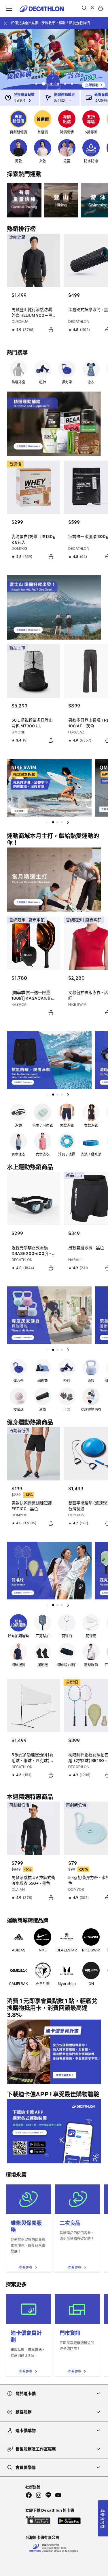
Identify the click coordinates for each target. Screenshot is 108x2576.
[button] (36, 84)
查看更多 (26, 2267)
